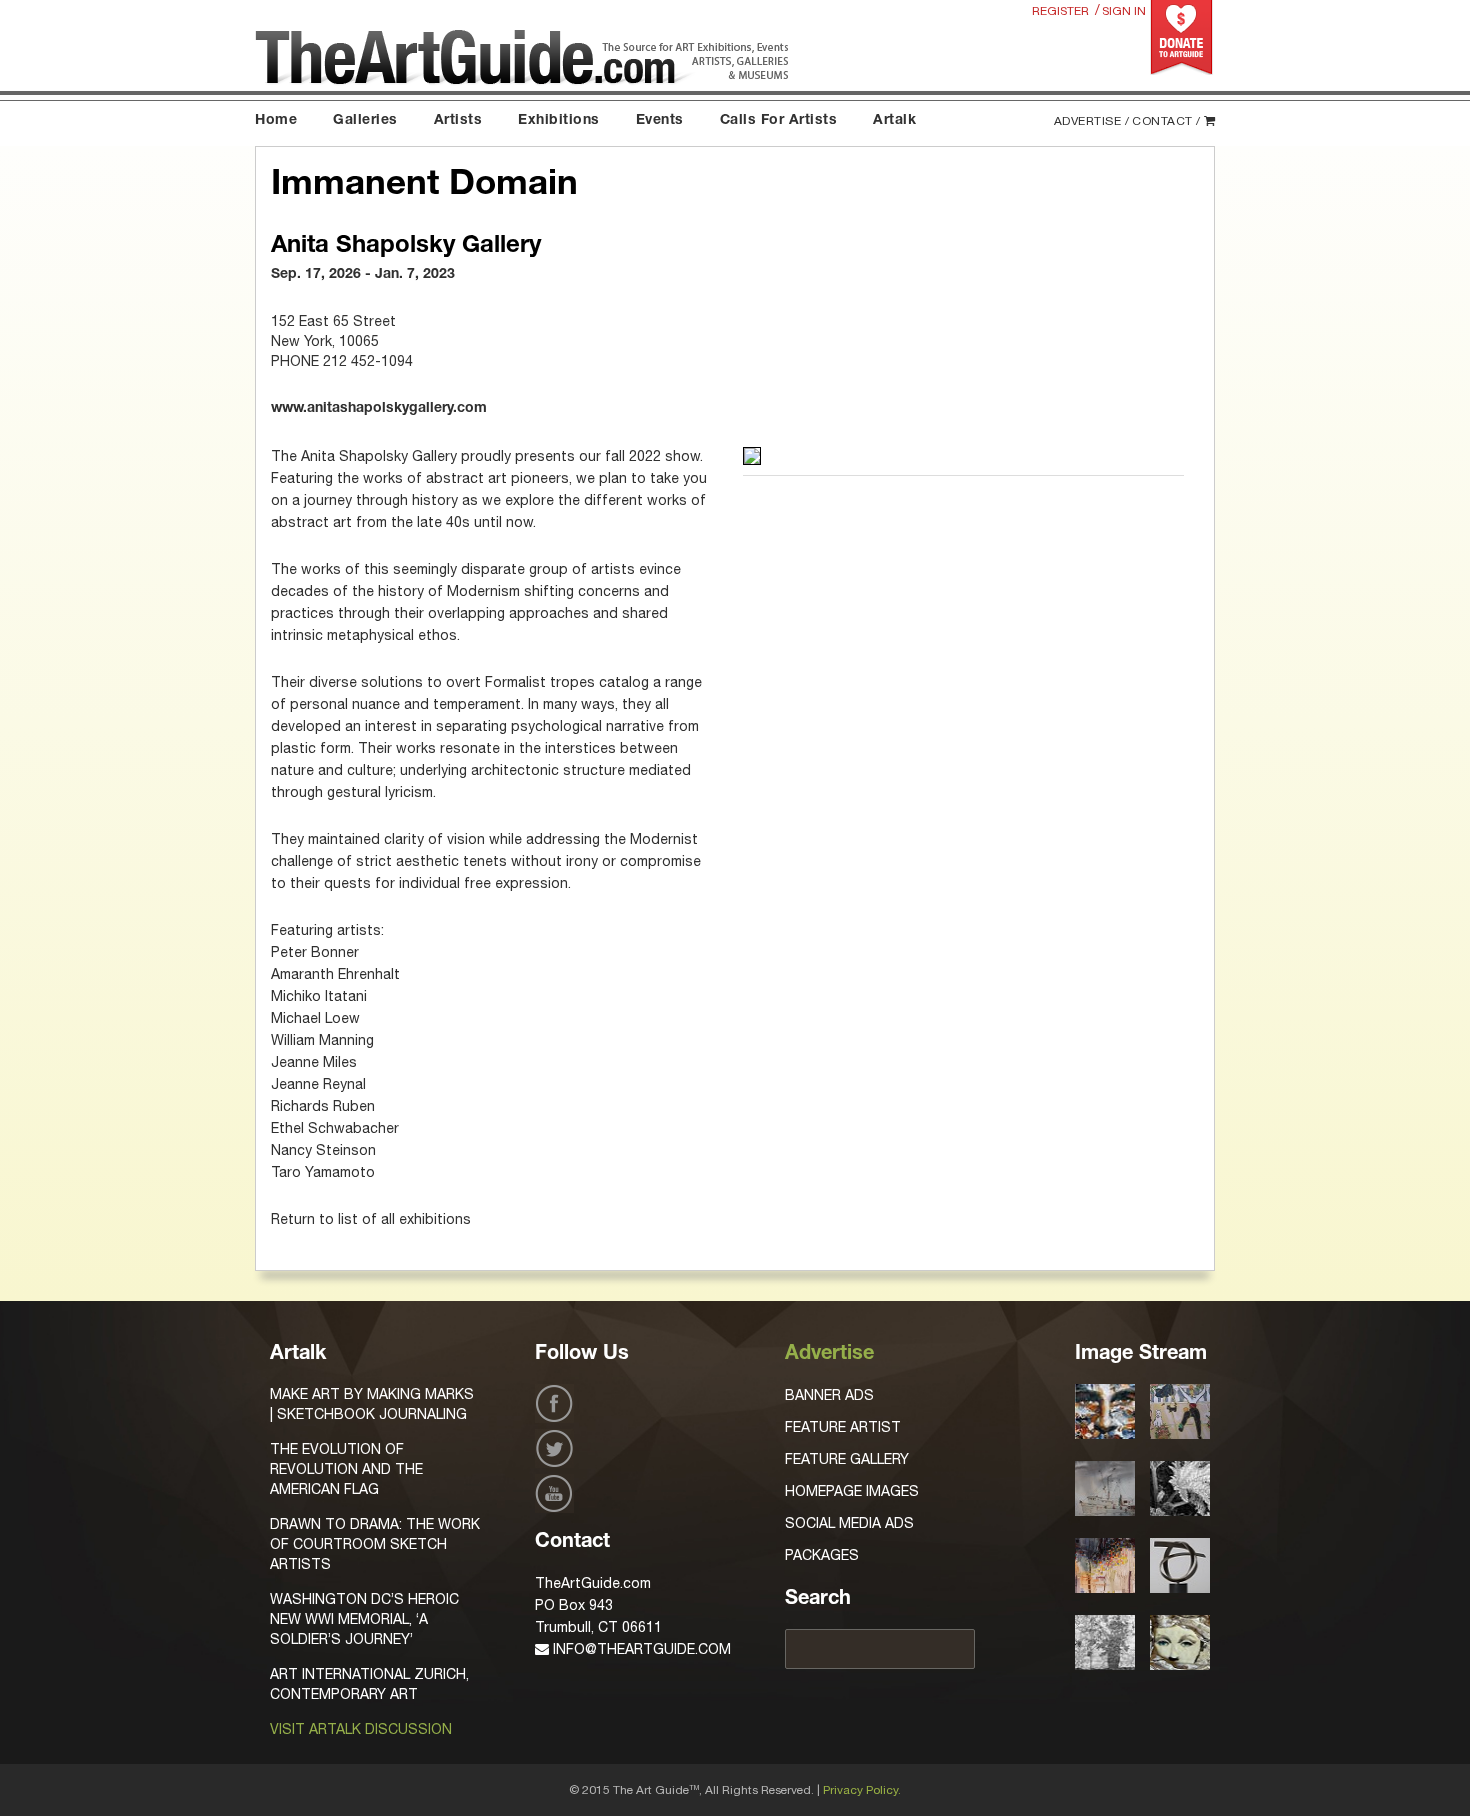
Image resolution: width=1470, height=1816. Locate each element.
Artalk (894, 121)
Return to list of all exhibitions (371, 1219)
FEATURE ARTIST (843, 1427)
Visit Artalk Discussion (361, 1729)
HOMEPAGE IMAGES (852, 1491)
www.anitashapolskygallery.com (379, 409)
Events (660, 121)
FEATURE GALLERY (847, 1459)
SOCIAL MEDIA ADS (849, 1523)
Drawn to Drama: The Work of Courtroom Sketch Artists (375, 1544)
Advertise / (1092, 121)
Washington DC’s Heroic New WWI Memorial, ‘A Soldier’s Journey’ (364, 1619)
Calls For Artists (779, 121)
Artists (458, 121)
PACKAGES (822, 1555)
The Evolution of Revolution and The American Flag (346, 1469)
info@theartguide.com (640, 1649)
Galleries (365, 121)
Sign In (1124, 11)
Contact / (1166, 121)
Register (1060, 11)
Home (276, 121)
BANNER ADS (829, 1395)
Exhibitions (559, 121)
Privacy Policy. (862, 1790)
